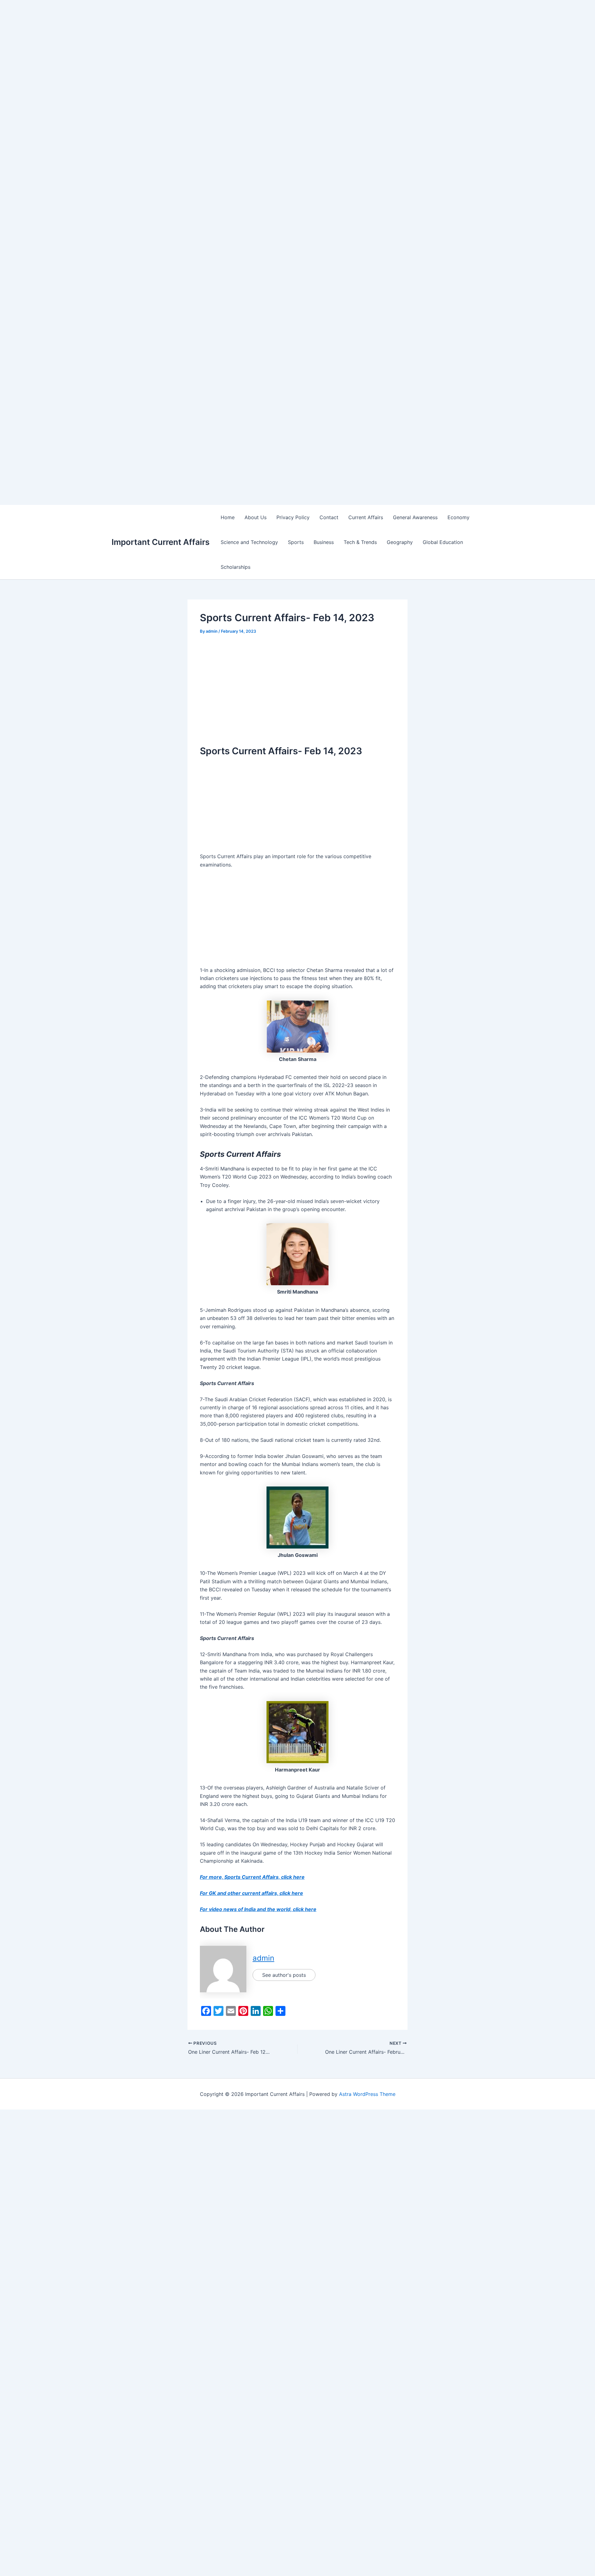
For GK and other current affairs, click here (251, 1893)
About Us (256, 517)
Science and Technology (249, 542)
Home (228, 517)
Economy (458, 517)
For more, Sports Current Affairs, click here (252, 1877)
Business (324, 542)
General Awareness (415, 517)
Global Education (443, 542)
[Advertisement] (186, 43)
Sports (296, 542)
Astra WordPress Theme (367, 2094)
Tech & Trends (360, 542)
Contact (329, 517)
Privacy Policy (293, 517)
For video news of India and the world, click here (258, 1909)
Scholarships (236, 567)
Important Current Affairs (161, 542)
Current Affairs (366, 517)
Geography (400, 542)
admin (263, 1958)
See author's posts (284, 1975)
